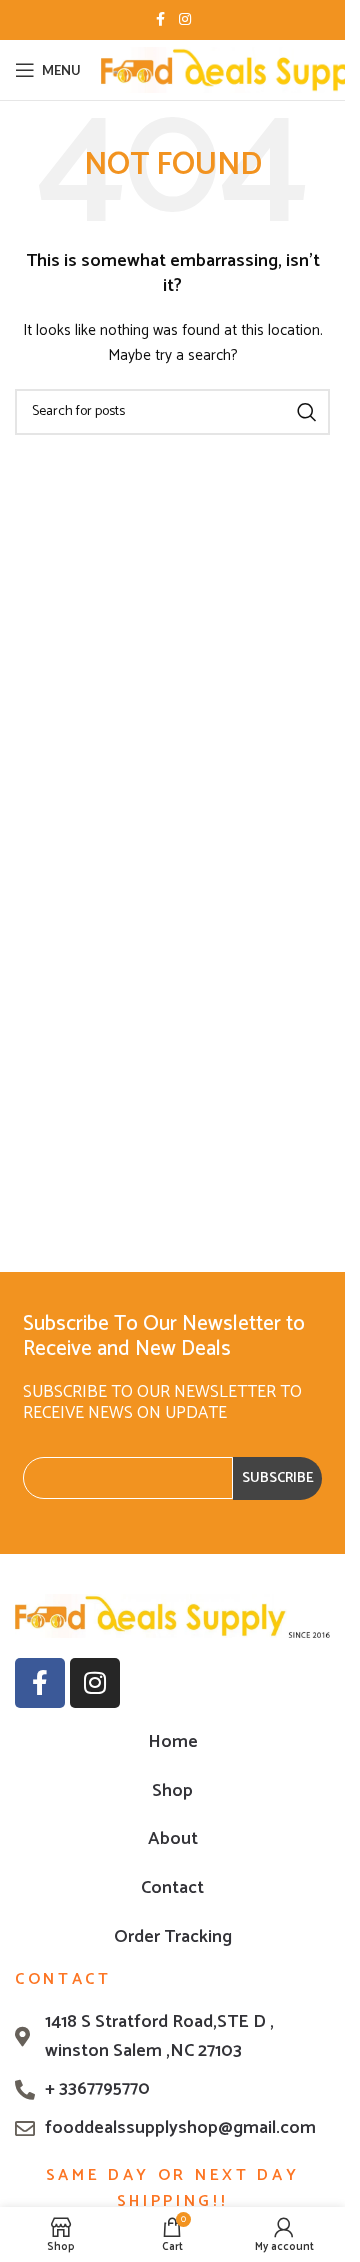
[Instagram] (95, 1683)
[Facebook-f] (40, 1683)
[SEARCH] (307, 412)
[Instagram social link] (185, 20)
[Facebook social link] (161, 20)
